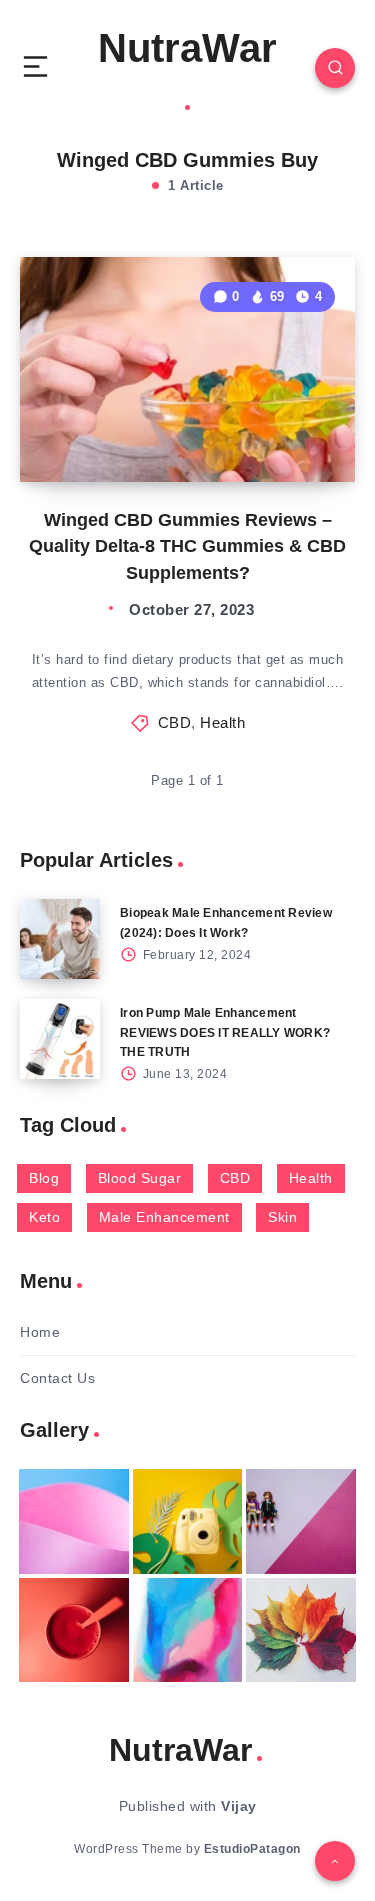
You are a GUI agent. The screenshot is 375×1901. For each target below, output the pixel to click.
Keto (44, 1217)
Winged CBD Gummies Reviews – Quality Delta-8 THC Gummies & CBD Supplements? (187, 546)
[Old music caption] (301, 1521)
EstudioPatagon (252, 1849)
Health (222, 722)
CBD (175, 722)
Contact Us (57, 1378)
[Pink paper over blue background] (74, 1521)
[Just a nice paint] (188, 1630)
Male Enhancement (164, 1217)
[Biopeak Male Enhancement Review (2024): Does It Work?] (60, 939)
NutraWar (187, 48)
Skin (282, 1217)
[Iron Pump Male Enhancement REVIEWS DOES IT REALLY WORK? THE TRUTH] (60, 1039)
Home (40, 1332)
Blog (44, 1178)
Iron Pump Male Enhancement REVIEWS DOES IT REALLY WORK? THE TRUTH (225, 1032)
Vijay (239, 1806)
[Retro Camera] (188, 1521)
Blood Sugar (140, 1178)
